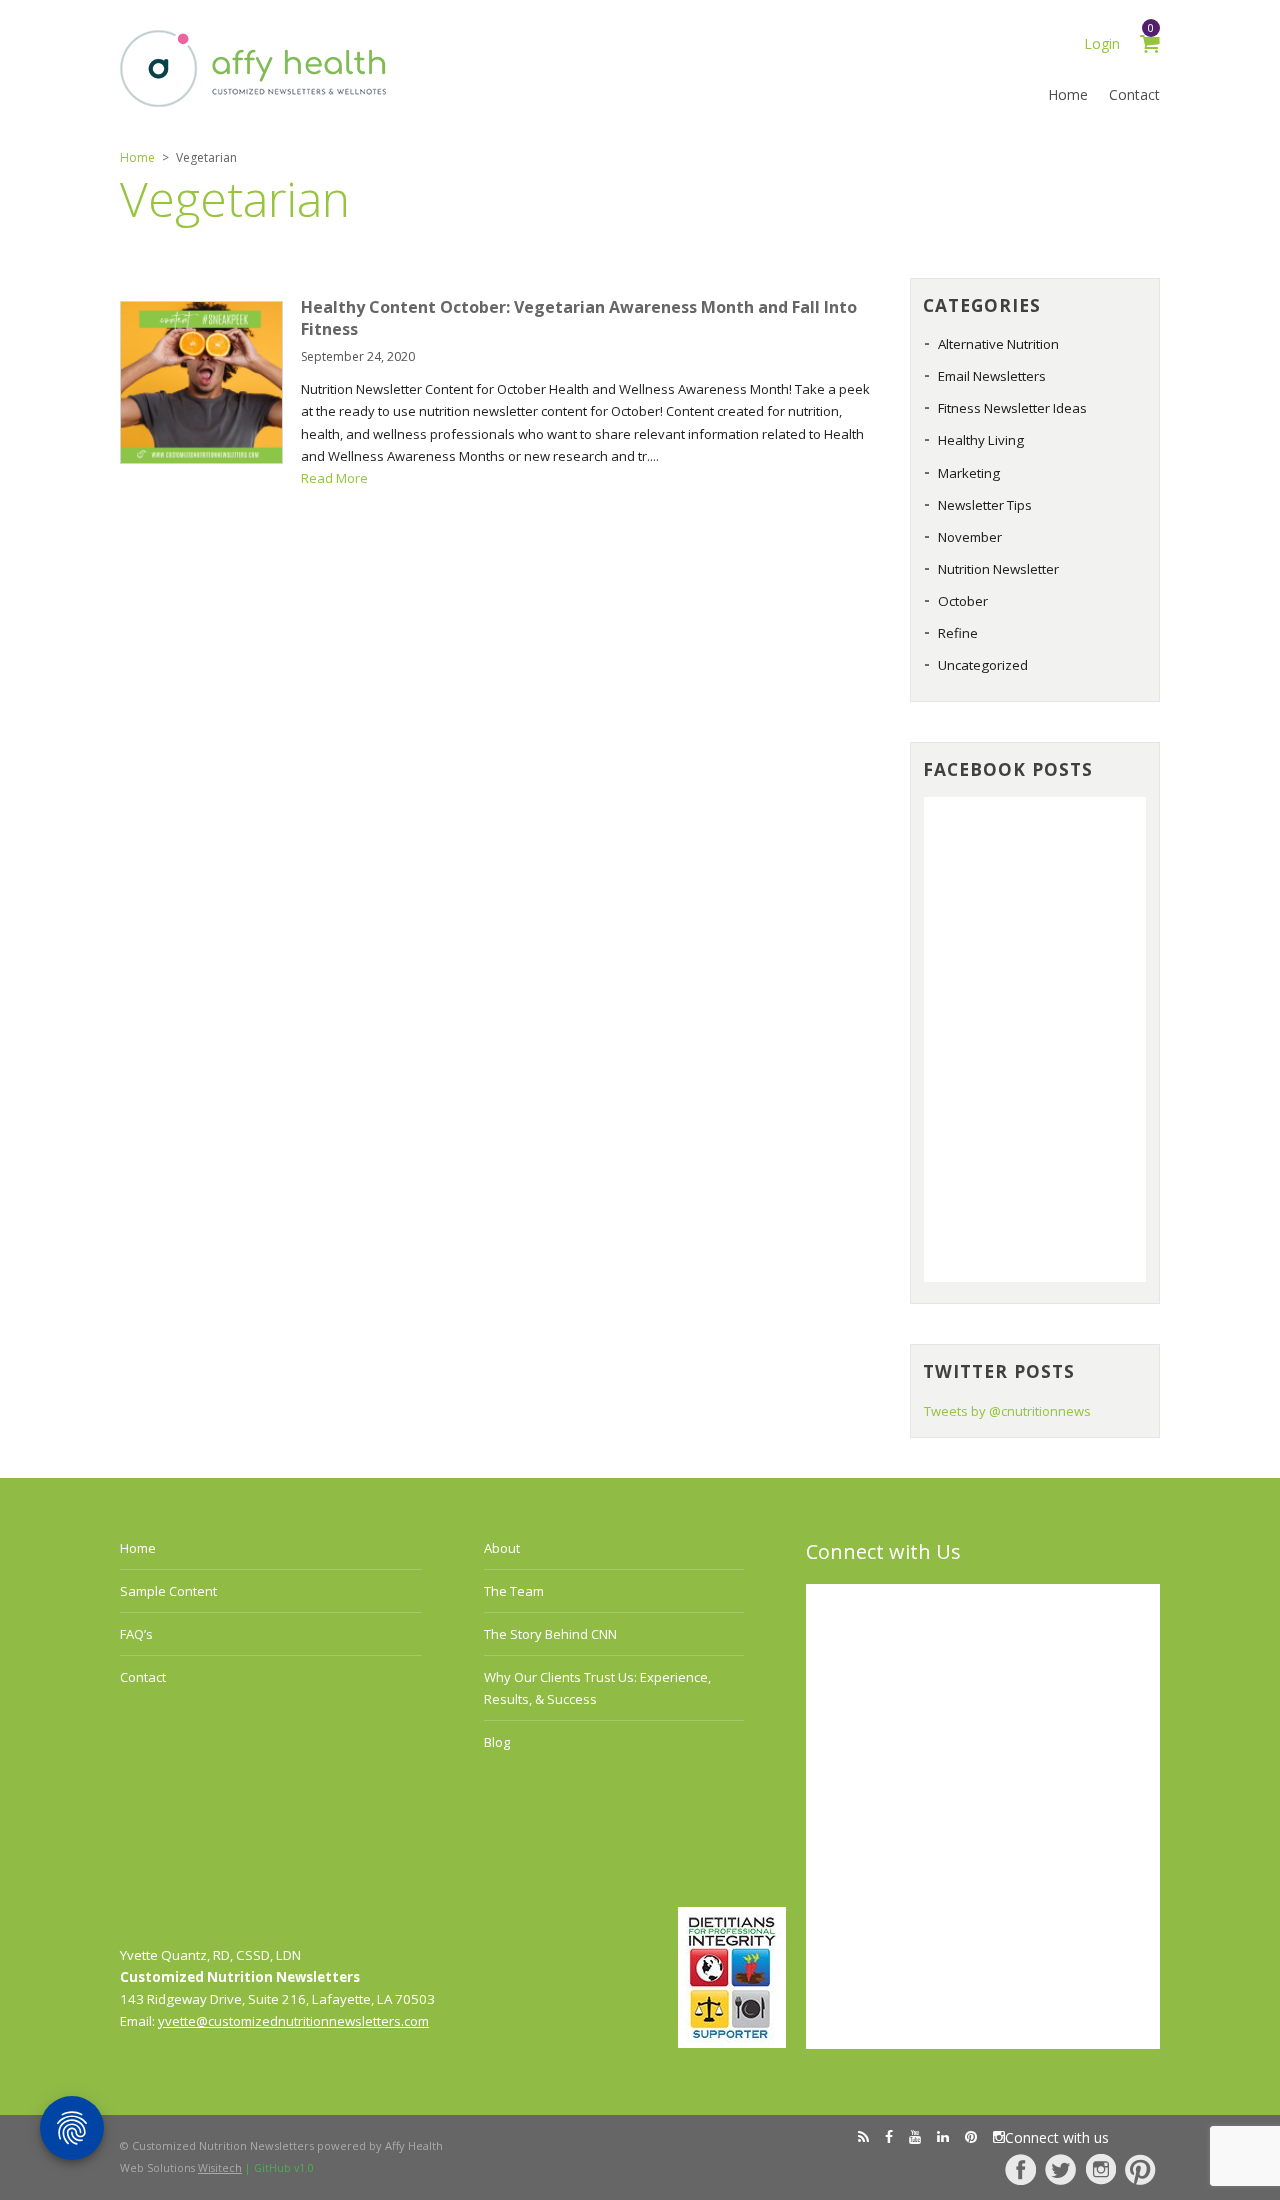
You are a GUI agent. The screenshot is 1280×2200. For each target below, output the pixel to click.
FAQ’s (136, 1634)
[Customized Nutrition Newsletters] (254, 102)
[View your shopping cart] (1150, 46)
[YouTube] (915, 2137)
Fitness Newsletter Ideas (1012, 408)
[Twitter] (1060, 2169)
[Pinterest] (1140, 2169)
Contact (1134, 94)
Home (1068, 94)
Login (1102, 43)
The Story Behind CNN (550, 1634)
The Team (514, 1591)
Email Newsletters (992, 376)
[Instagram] (1100, 2169)
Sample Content (168, 1591)
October (963, 601)
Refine (958, 633)
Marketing (969, 473)
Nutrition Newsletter (998, 569)
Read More (334, 478)
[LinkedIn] (943, 2137)
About (502, 1548)
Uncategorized (983, 665)
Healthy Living (981, 440)
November (970, 537)
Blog (497, 1742)
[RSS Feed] (863, 2137)
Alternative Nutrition (998, 344)
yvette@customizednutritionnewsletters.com (293, 2021)
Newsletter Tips (985, 505)
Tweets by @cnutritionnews (1007, 1411)
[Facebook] (1020, 2169)
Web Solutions (181, 2168)
